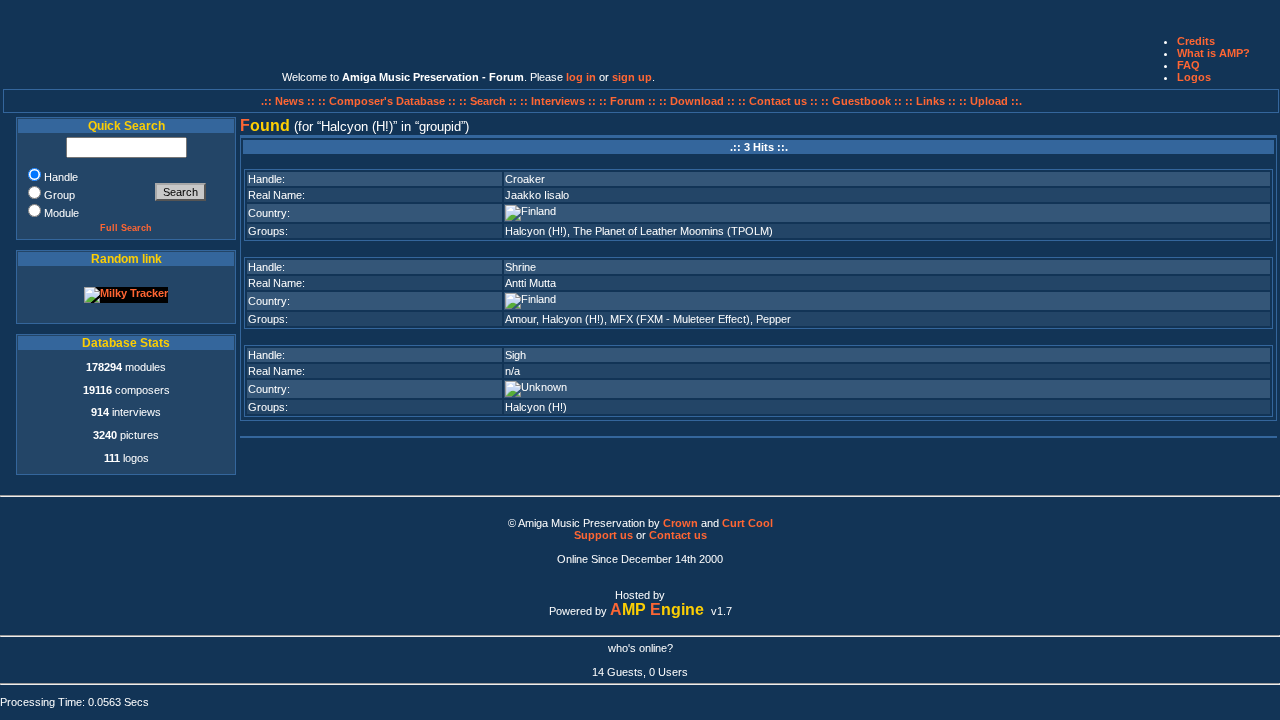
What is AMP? (1213, 53)
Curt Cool (747, 523)
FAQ (1188, 65)
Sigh (515, 355)
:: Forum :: (629, 101)
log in (581, 77)
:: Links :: (930, 101)
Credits (1196, 41)
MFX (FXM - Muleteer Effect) (680, 319)
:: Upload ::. (990, 101)
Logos (1194, 77)
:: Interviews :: (559, 101)
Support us (603, 535)
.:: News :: (289, 101)
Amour (520, 319)
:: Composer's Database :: (388, 101)
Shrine (520, 267)
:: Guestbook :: (861, 101)
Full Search (126, 228)
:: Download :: (698, 101)
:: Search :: (489, 101)
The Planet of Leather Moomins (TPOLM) (673, 231)
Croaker (525, 179)
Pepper (773, 319)
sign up (632, 77)
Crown (680, 523)
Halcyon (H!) (536, 231)
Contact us (678, 535)
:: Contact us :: (778, 101)
